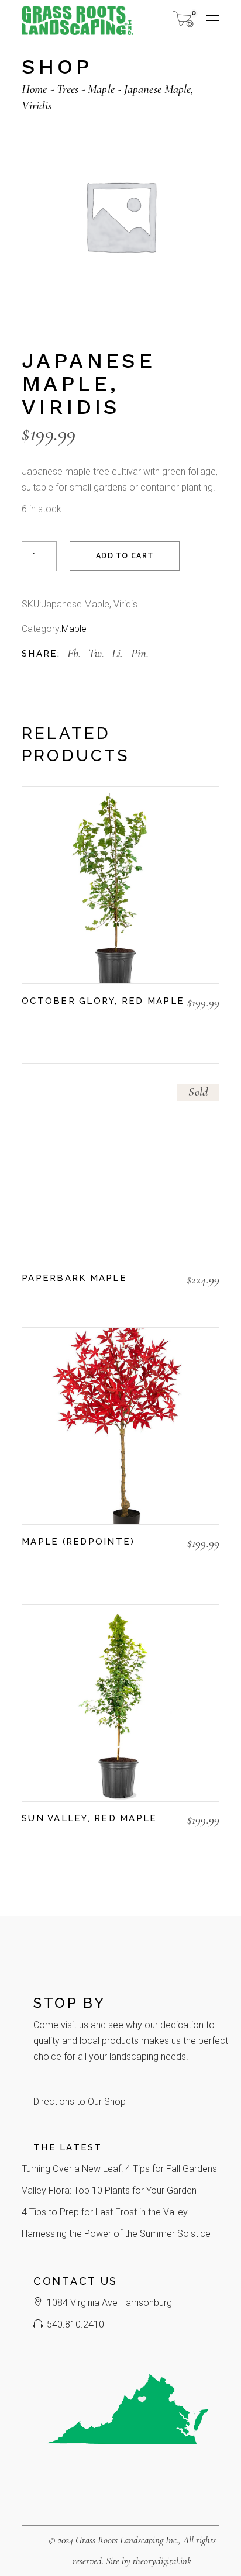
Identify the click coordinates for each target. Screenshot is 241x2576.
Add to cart (125, 556)
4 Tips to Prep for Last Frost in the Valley (105, 2212)
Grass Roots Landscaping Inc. (127, 2540)
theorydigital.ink (162, 2561)
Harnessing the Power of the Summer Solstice (116, 2234)
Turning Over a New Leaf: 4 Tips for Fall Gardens (119, 2169)
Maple (74, 629)
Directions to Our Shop (80, 2102)
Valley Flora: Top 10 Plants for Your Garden (109, 2190)
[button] (27, 1023)
